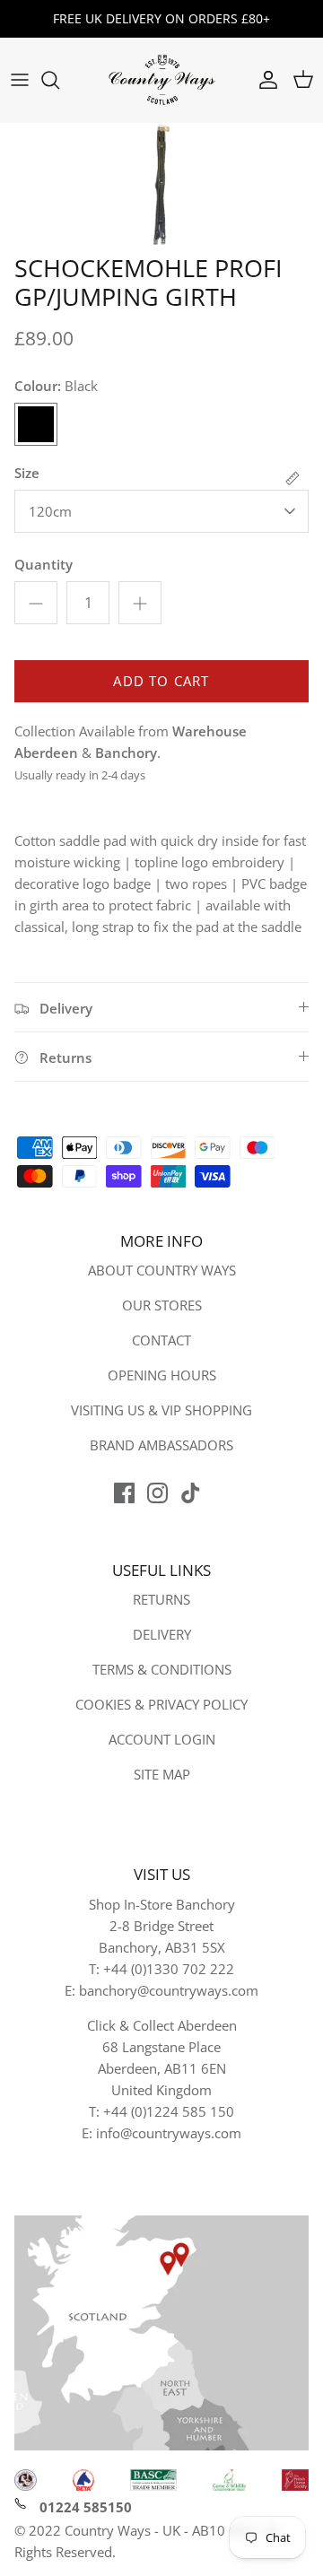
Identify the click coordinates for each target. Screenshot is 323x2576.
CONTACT (161, 1340)
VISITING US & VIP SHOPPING (161, 1410)
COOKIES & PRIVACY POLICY (161, 1704)
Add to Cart (161, 681)
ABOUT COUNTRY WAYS (162, 1270)
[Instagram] (157, 1493)
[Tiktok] (191, 1493)
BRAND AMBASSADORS (161, 1445)
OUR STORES (162, 1305)
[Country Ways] (161, 80)
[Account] (264, 80)
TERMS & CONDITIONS (162, 1669)
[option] (161, 184)
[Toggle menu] (20, 80)
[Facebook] (124, 1493)
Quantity (44, 564)
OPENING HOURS (162, 1375)
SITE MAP (162, 1774)
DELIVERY (162, 1634)
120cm (50, 511)
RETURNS (161, 1599)
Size (27, 473)
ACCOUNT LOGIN (162, 1739)
